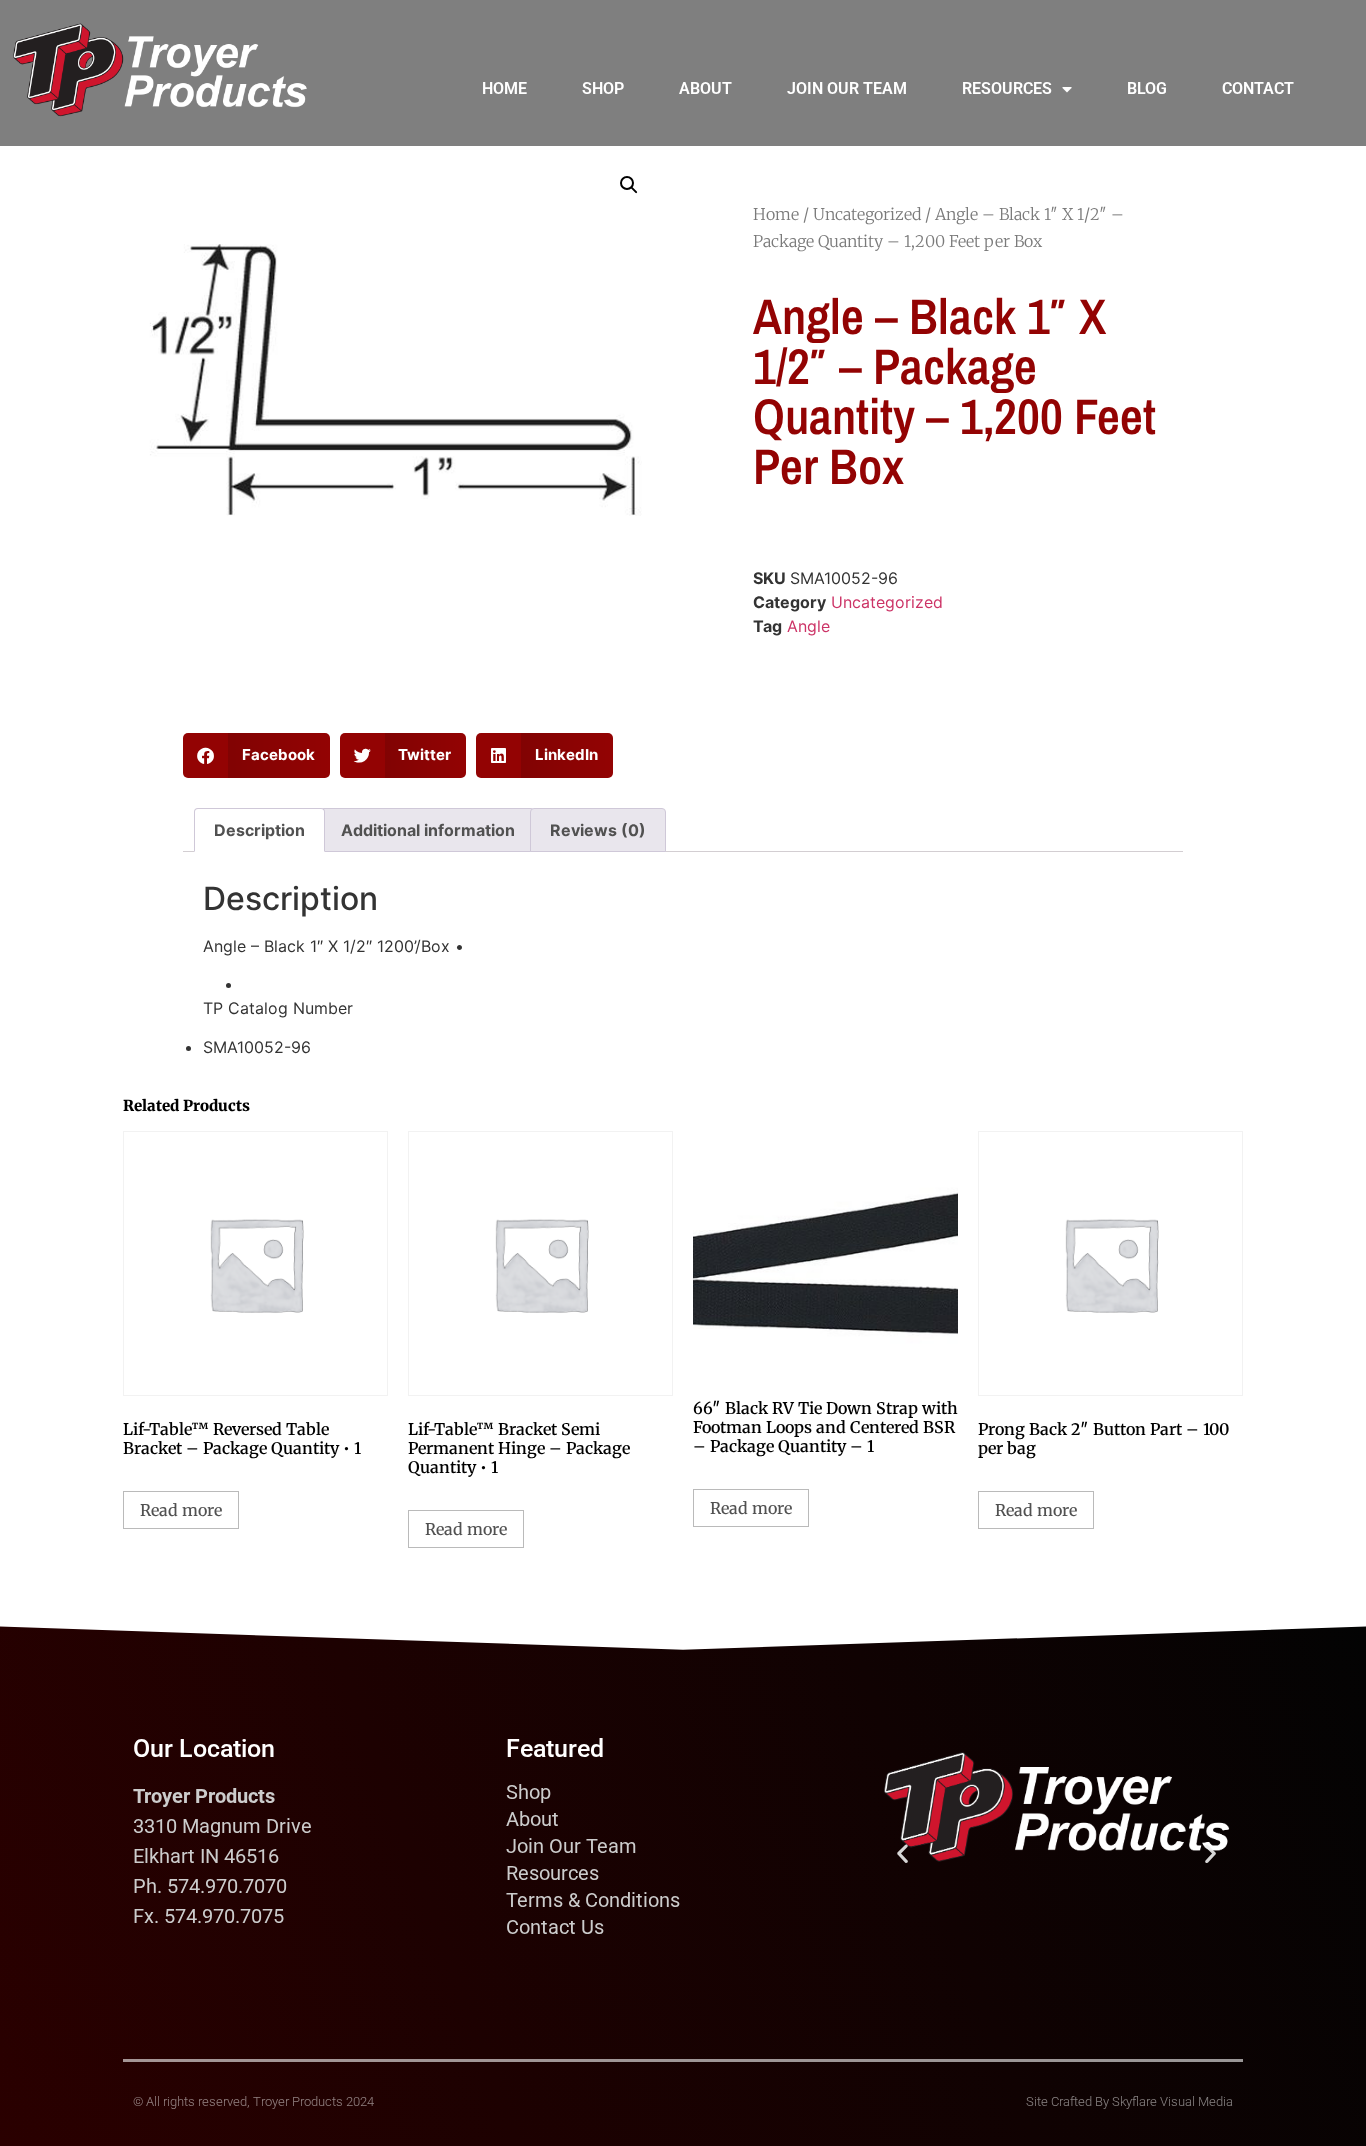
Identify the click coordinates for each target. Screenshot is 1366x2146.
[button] (629, 185)
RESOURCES (1007, 88)
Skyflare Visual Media (1172, 2101)
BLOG (1147, 88)
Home (776, 214)
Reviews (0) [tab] (598, 830)
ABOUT (705, 88)
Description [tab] (259, 830)
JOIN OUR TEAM (847, 88)
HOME (504, 88)
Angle (808, 626)
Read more (181, 1510)
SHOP (603, 88)
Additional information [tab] (428, 830)
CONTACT (1258, 88)
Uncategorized (867, 214)
